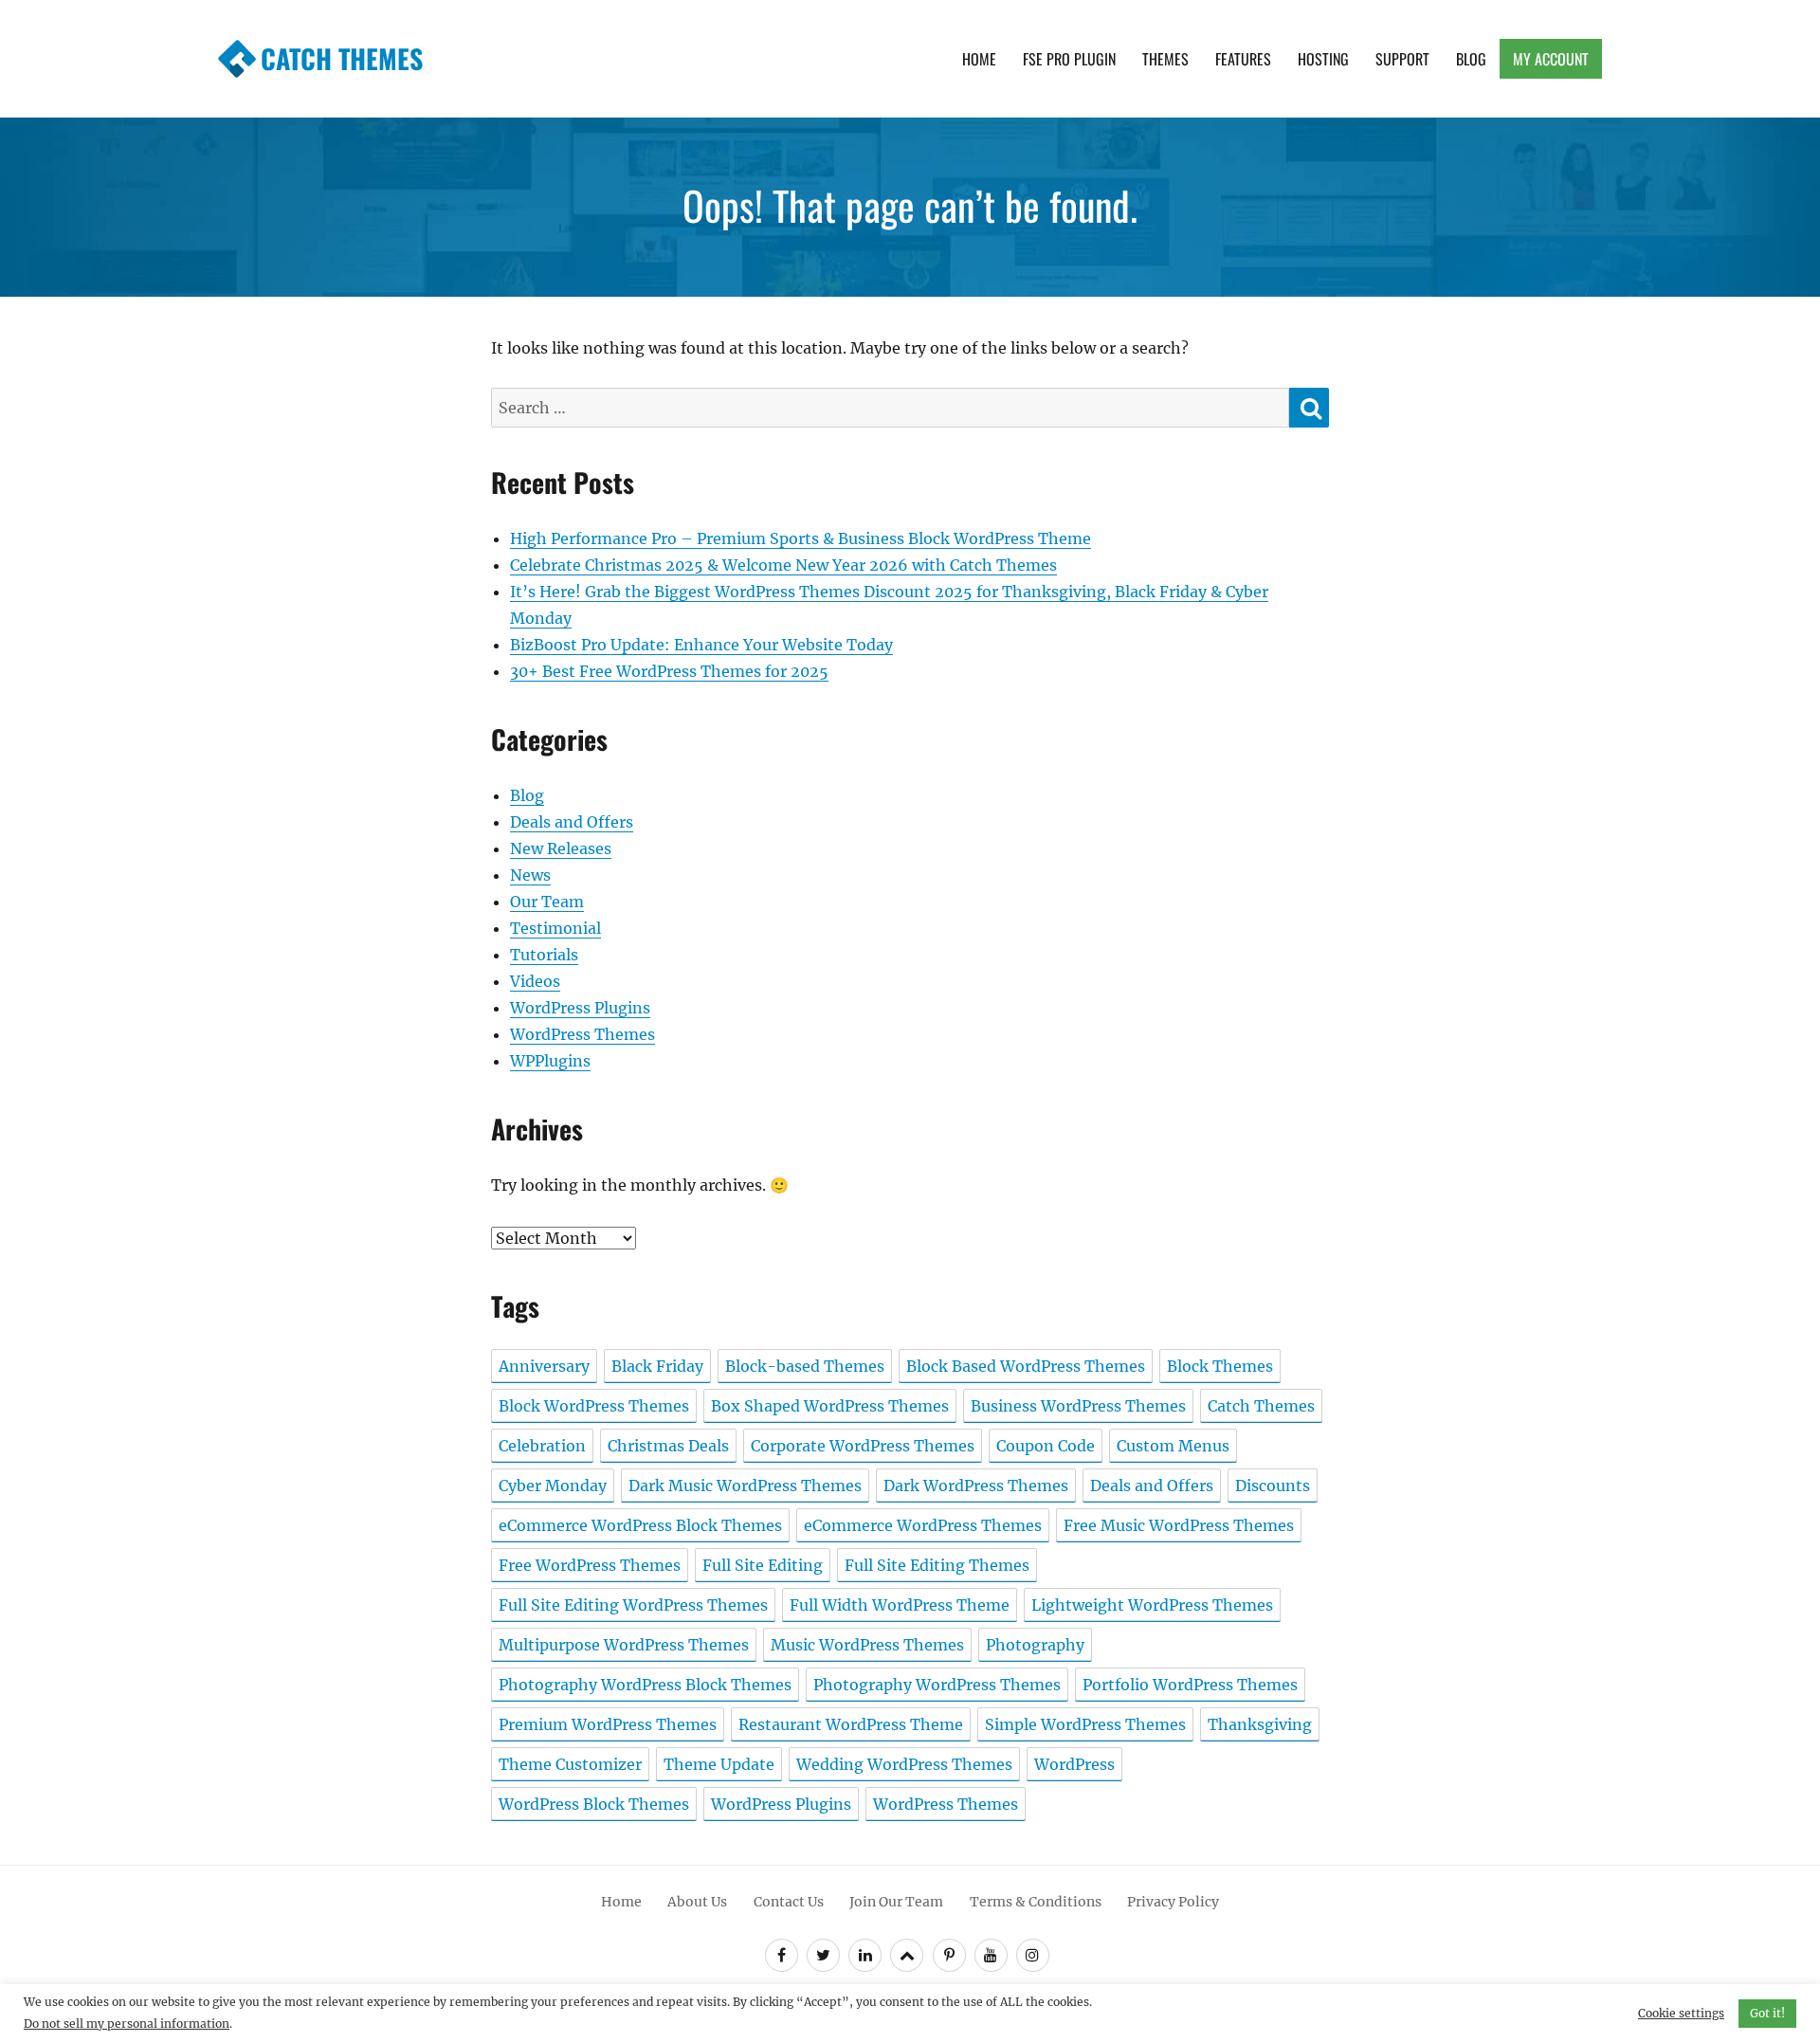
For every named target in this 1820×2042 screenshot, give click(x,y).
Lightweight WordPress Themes (1152, 1605)
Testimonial (555, 928)
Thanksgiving (1260, 1724)
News (530, 875)
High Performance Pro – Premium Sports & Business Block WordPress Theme (801, 538)
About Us (697, 1902)
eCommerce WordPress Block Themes (640, 1525)
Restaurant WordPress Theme (851, 1724)
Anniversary (544, 1366)
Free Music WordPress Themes (1179, 1525)
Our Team (547, 902)
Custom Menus (1173, 1446)
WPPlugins (550, 1061)
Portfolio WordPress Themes (1190, 1685)
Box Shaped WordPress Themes (830, 1406)
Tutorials (544, 955)
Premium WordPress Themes (608, 1724)
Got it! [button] (1767, 2013)
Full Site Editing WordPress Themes (633, 1605)
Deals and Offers (572, 822)
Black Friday (657, 1366)
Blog (1471, 59)
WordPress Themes (582, 1034)
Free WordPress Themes (590, 1565)
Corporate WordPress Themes (863, 1446)
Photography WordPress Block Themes (645, 1685)
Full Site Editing (763, 1565)
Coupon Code (1046, 1446)
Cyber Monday (553, 1486)
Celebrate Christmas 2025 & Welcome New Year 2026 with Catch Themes (783, 565)
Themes (1165, 59)
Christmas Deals (668, 1446)
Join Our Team (896, 1902)
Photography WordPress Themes (937, 1685)
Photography (1035, 1645)
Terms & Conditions (1036, 1902)
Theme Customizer (570, 1764)
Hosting (1323, 59)
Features (1243, 59)
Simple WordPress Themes (1085, 1724)
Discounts (1273, 1486)
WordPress (1074, 1764)
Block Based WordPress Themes (1026, 1366)
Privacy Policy (1173, 1902)
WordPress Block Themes (594, 1804)
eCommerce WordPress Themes (923, 1525)
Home (979, 59)
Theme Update (719, 1764)
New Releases (561, 848)
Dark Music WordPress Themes (745, 1486)
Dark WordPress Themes (976, 1486)
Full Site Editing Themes (937, 1565)
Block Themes (1220, 1366)
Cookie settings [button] (1681, 2013)
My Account (1551, 59)
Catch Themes (342, 58)
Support (1402, 59)
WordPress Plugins (580, 1008)
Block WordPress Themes (594, 1406)
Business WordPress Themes (1078, 1406)
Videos (535, 981)
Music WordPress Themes (867, 1645)
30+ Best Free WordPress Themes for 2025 (669, 671)
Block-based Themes (805, 1366)
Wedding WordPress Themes (904, 1764)
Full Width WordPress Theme (900, 1605)
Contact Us (789, 1902)
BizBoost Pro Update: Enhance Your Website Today (701, 645)
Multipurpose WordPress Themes (624, 1645)
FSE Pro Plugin (1069, 59)
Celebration (542, 1446)
